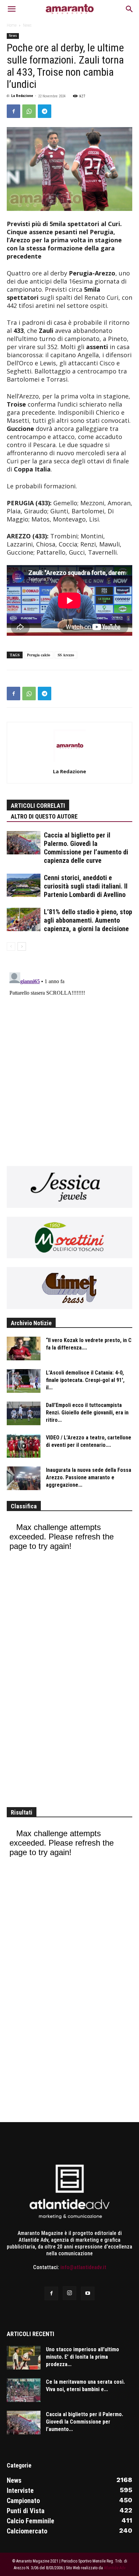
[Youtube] (88, 2293)
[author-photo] (69, 761)
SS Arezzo (66, 655)
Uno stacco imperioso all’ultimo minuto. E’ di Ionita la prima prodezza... (82, 2357)
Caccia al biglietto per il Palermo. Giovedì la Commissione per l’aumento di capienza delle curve (86, 848)
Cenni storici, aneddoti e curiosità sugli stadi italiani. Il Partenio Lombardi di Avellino (86, 886)
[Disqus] (69, 1054)
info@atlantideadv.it (83, 2267)
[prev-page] (11, 946)
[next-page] (22, 946)
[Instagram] (69, 2293)
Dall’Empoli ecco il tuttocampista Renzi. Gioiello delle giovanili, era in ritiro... (87, 1413)
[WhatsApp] (29, 111)
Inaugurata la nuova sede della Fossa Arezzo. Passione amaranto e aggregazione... (89, 1477)
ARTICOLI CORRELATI (38, 806)
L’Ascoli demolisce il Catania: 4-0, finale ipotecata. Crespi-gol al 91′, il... (85, 1380)
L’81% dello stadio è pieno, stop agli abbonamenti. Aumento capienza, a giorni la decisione (88, 920)
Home (12, 25)
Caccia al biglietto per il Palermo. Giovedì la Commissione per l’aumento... (85, 2422)
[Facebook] (13, 111)
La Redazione (22, 96)
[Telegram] (45, 111)
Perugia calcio (39, 655)
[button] (11, 9)
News (27, 25)
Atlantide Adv (115, 2568)
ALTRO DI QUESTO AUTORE (44, 816)
